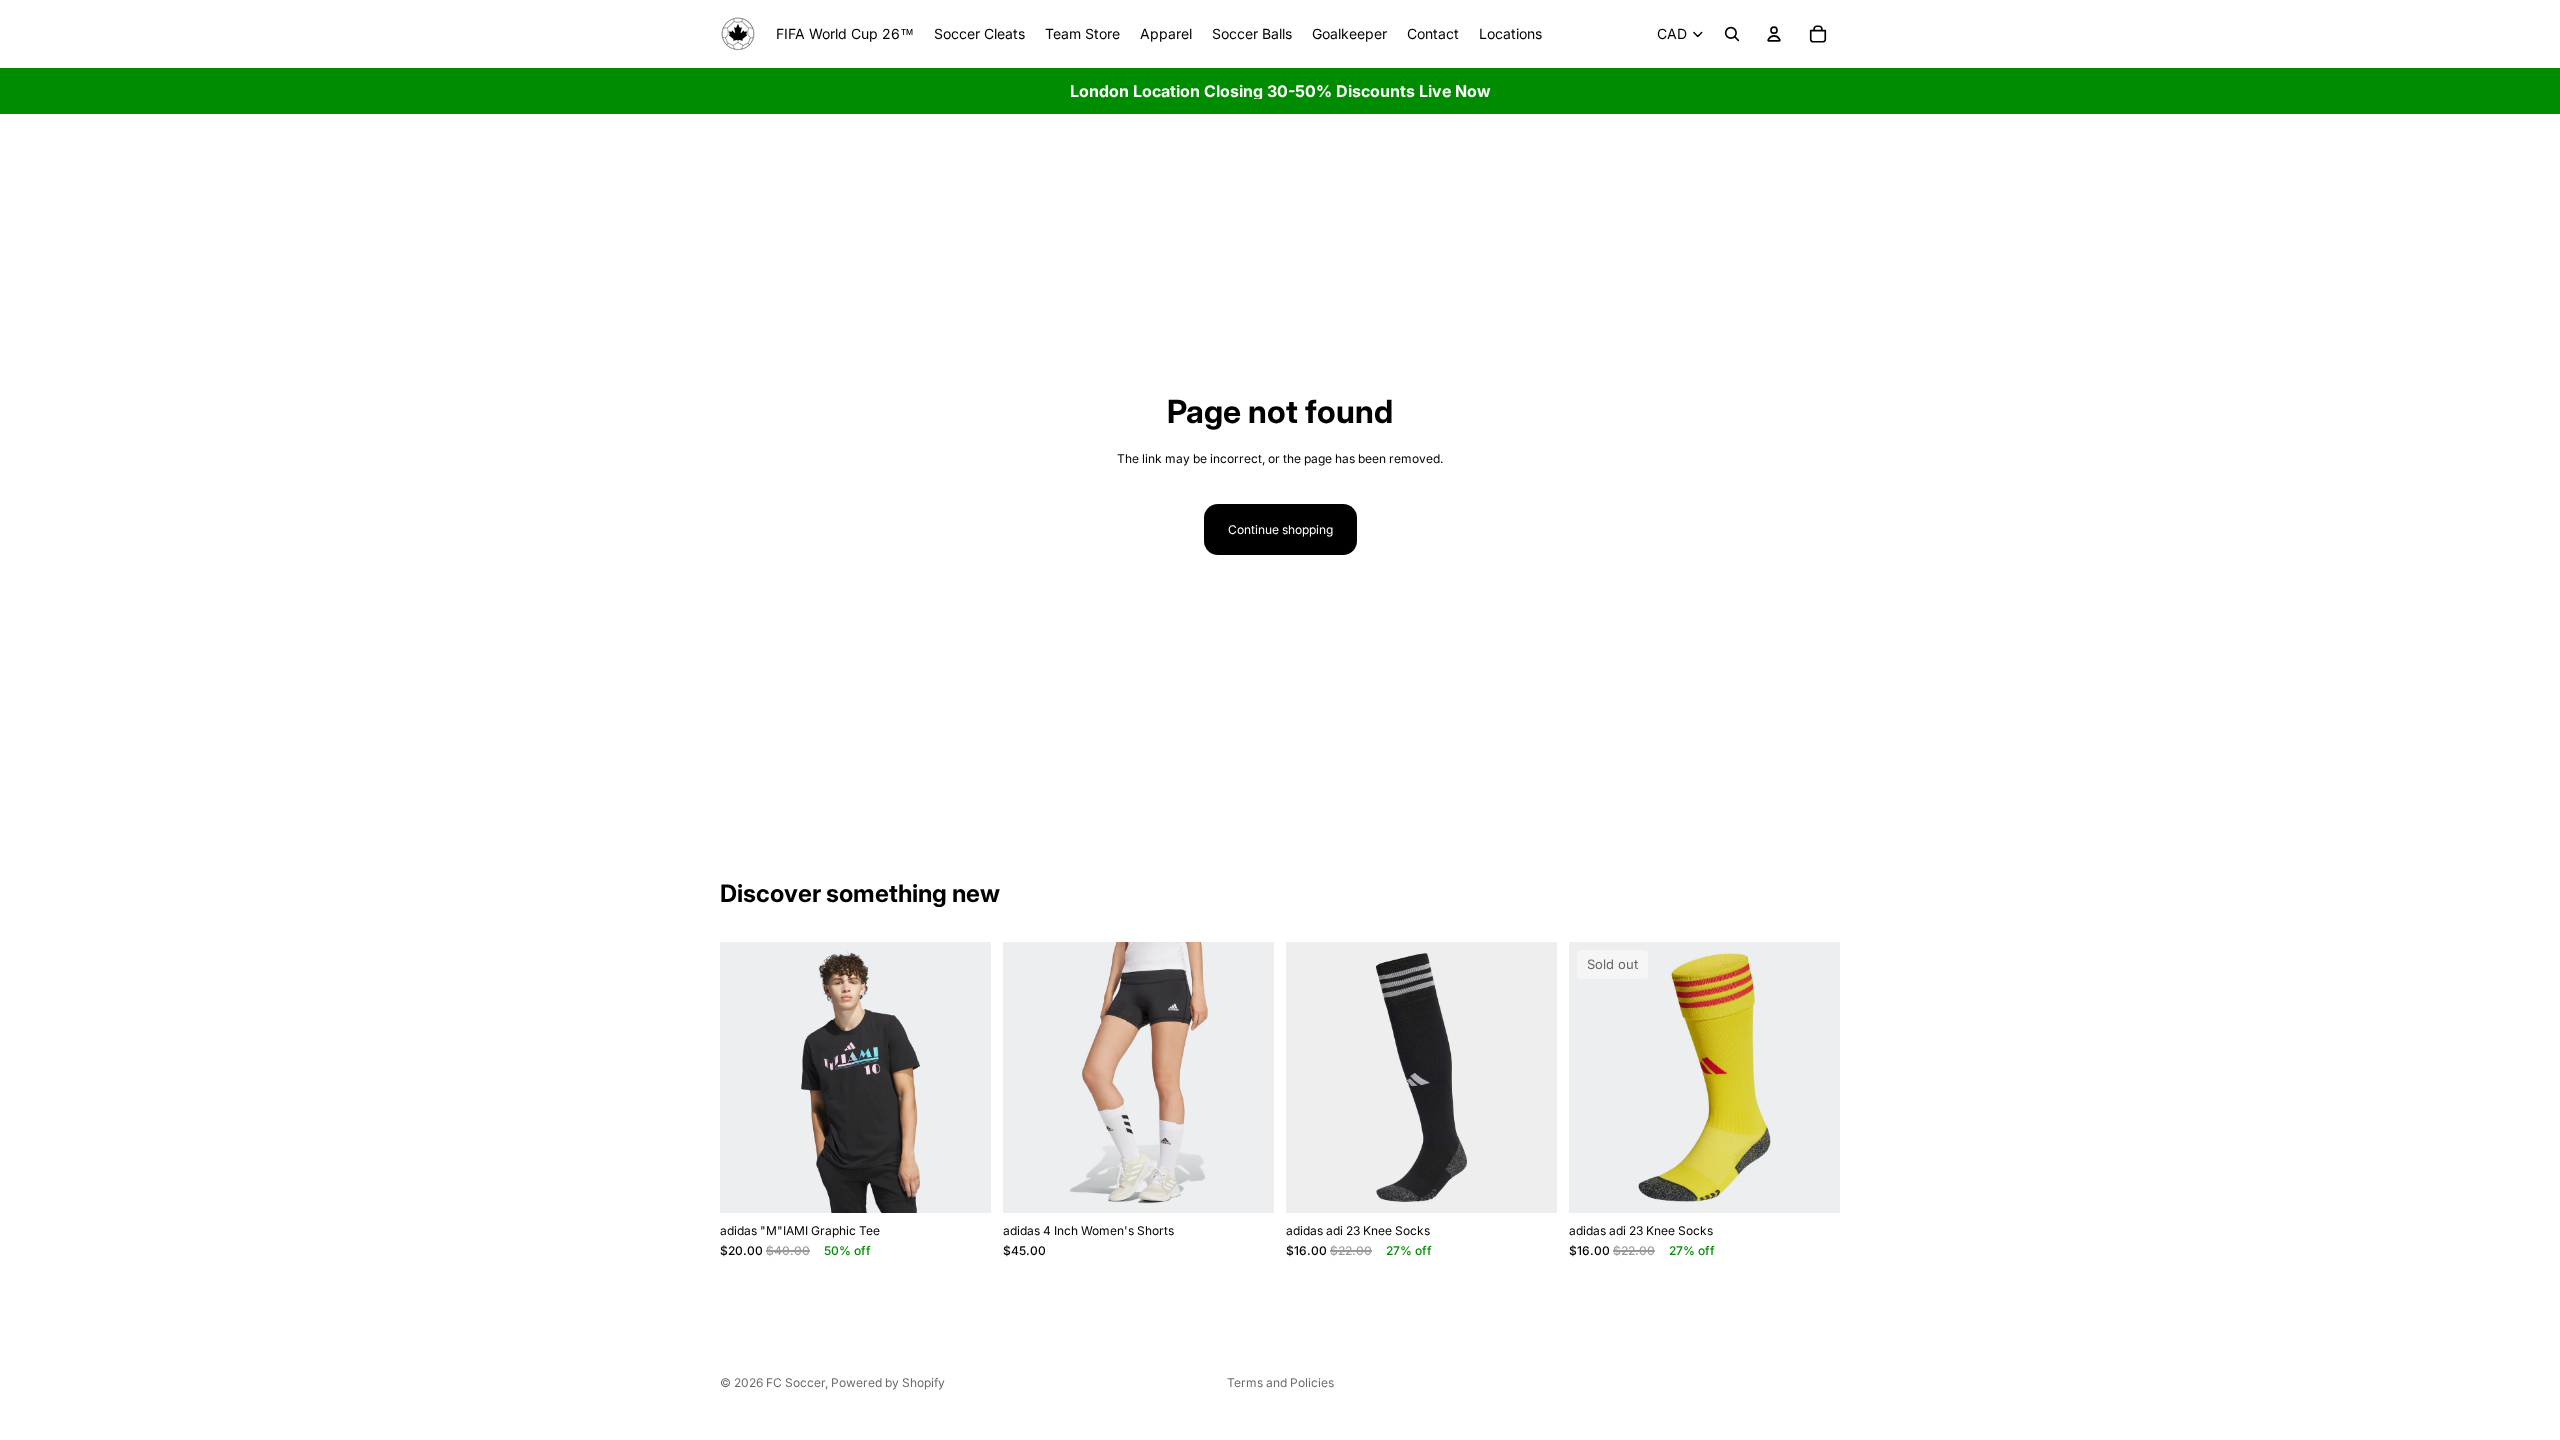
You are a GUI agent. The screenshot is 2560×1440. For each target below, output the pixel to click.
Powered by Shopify (888, 1382)
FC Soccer (795, 1382)
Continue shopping (1280, 529)
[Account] (1774, 34)
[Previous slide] (750, 1078)
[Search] (1732, 34)
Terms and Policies (1280, 1382)
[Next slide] (961, 1078)
